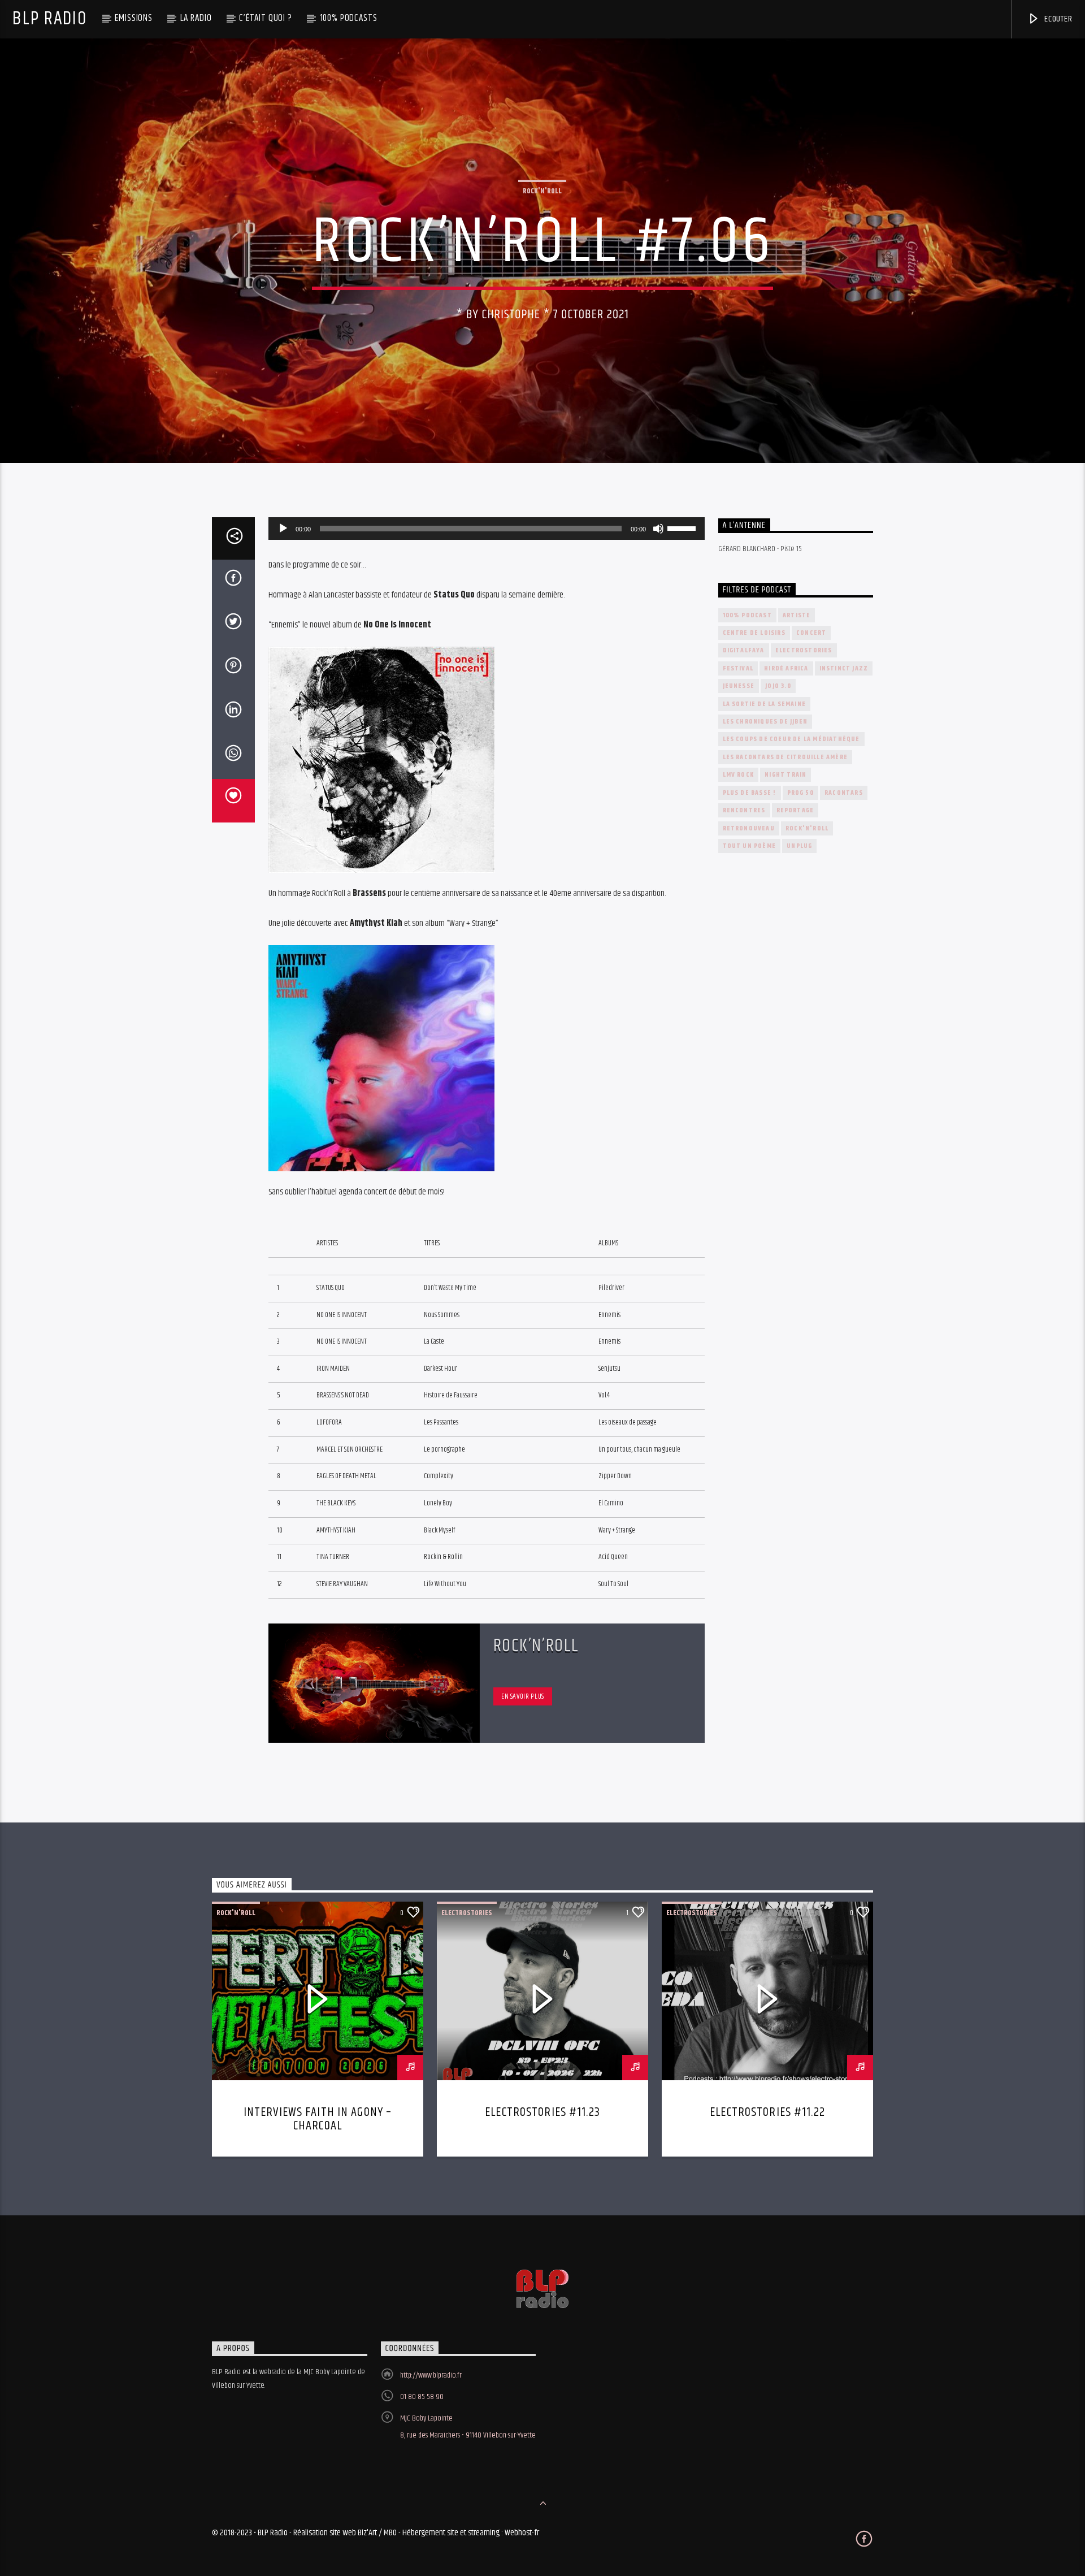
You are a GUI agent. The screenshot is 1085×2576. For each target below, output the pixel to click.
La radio (196, 18)
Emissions (134, 18)
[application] (487, 529)
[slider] (683, 527)
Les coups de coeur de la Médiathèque (791, 739)
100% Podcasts (349, 18)
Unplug (799, 846)
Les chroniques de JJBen (765, 722)
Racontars (844, 793)
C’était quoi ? (266, 18)
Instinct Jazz (844, 668)
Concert (811, 633)
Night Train (785, 775)
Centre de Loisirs (754, 633)
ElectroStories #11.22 (767, 2112)
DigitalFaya (744, 650)
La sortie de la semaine (765, 704)
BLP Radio (49, 19)
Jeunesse (739, 686)
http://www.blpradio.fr (431, 2375)
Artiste (797, 615)
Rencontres (744, 810)
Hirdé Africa (786, 668)
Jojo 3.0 (778, 686)
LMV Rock (739, 775)
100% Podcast (747, 615)
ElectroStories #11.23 (542, 2112)
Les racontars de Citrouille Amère (785, 757)
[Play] (283, 529)
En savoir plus (523, 1696)
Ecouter (1057, 19)
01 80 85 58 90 (422, 2397)
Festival (738, 668)
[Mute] (658, 529)
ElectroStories (804, 650)
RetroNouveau (749, 828)
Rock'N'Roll (542, 191)
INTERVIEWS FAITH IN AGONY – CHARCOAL (318, 2119)
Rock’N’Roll (537, 1646)
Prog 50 (800, 793)
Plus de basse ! (750, 793)
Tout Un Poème (750, 846)
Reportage (795, 810)
